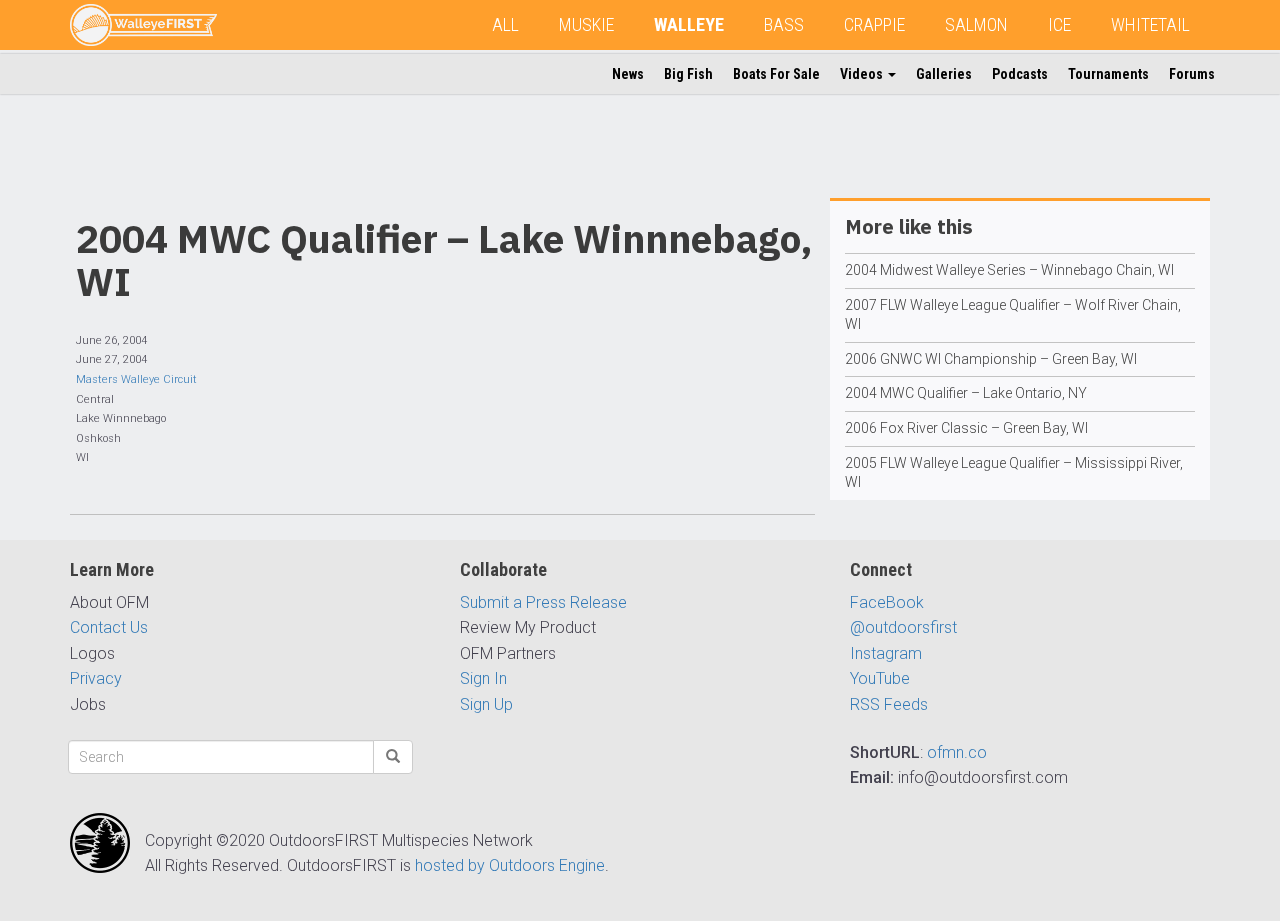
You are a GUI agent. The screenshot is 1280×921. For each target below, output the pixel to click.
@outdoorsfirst (903, 627)
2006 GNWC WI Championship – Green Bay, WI (991, 359)
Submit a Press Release (543, 602)
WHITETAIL (1150, 24)
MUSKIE (586, 24)
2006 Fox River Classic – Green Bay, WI (966, 428)
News (628, 74)
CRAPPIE (874, 24)
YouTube (880, 678)
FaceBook (887, 602)
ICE (1059, 24)
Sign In (483, 678)
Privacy (96, 678)
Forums (1192, 74)
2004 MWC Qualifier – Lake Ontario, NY (966, 393)
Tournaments (1108, 74)
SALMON (976, 24)
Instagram (886, 653)
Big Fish (688, 74)
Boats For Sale (776, 74)
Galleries (944, 74)
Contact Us (109, 627)
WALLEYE (689, 24)
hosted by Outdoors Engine (510, 865)
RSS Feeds (889, 704)
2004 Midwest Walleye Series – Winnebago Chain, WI (1009, 270)
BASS (784, 24)
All (505, 24)
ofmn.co (957, 752)
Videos (863, 74)
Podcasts (1020, 74)
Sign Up (486, 704)
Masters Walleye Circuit (136, 379)
